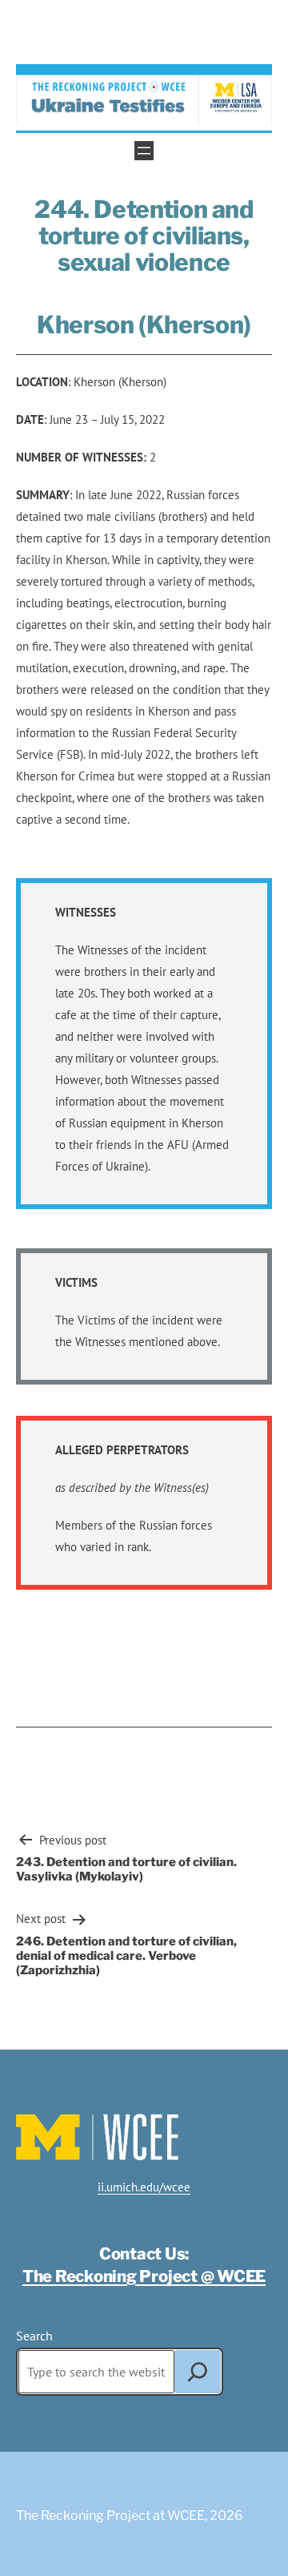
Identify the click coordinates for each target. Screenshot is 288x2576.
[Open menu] (144, 151)
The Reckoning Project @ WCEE (144, 2276)
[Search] (198, 2372)
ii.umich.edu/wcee (144, 2187)
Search (34, 2336)
